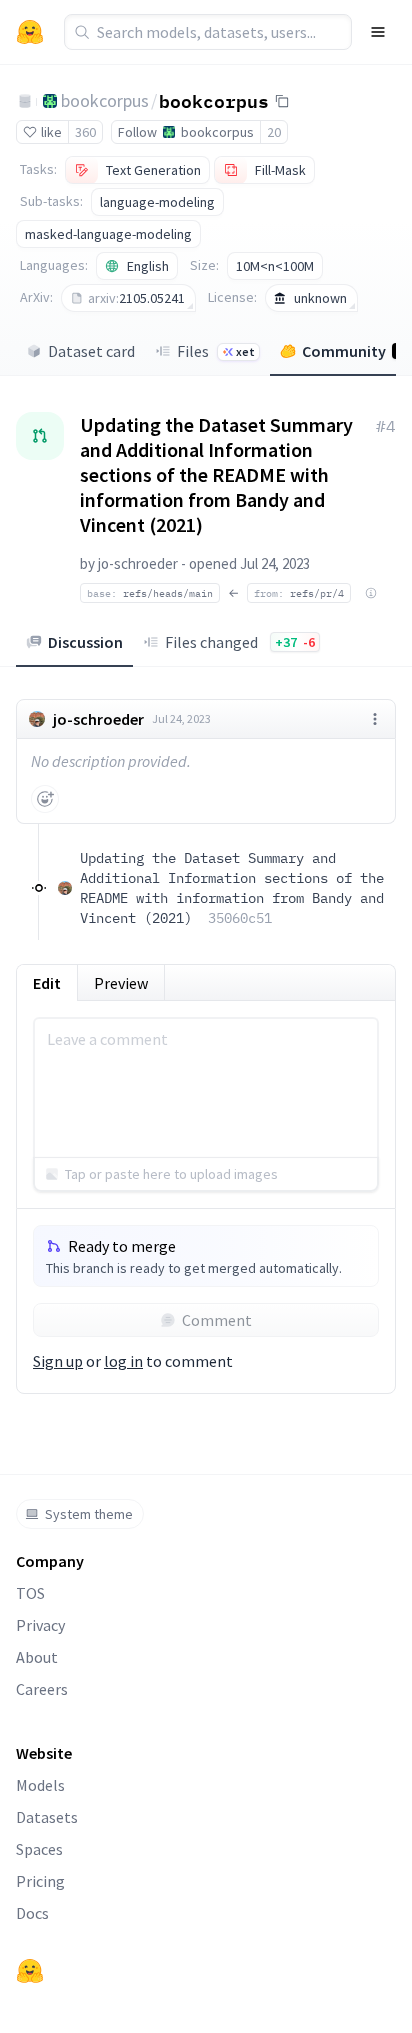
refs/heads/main (150, 593)
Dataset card (91, 351)
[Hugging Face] (30, 1971)
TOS (30, 1593)
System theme (89, 1514)
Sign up (58, 1361)
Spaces (39, 1849)
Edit (47, 983)
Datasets (47, 1817)
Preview (121, 983)
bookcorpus (105, 100)
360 (85, 132)
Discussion (85, 642)
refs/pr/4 (299, 593)
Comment (217, 1320)
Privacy (40, 1625)
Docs (32, 1913)
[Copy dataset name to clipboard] (282, 101)
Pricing (40, 1881)
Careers (42, 1689)
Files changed (240, 642)
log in (123, 1361)
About (37, 1657)
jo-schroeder (138, 563)
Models (40, 1785)
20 (274, 132)
